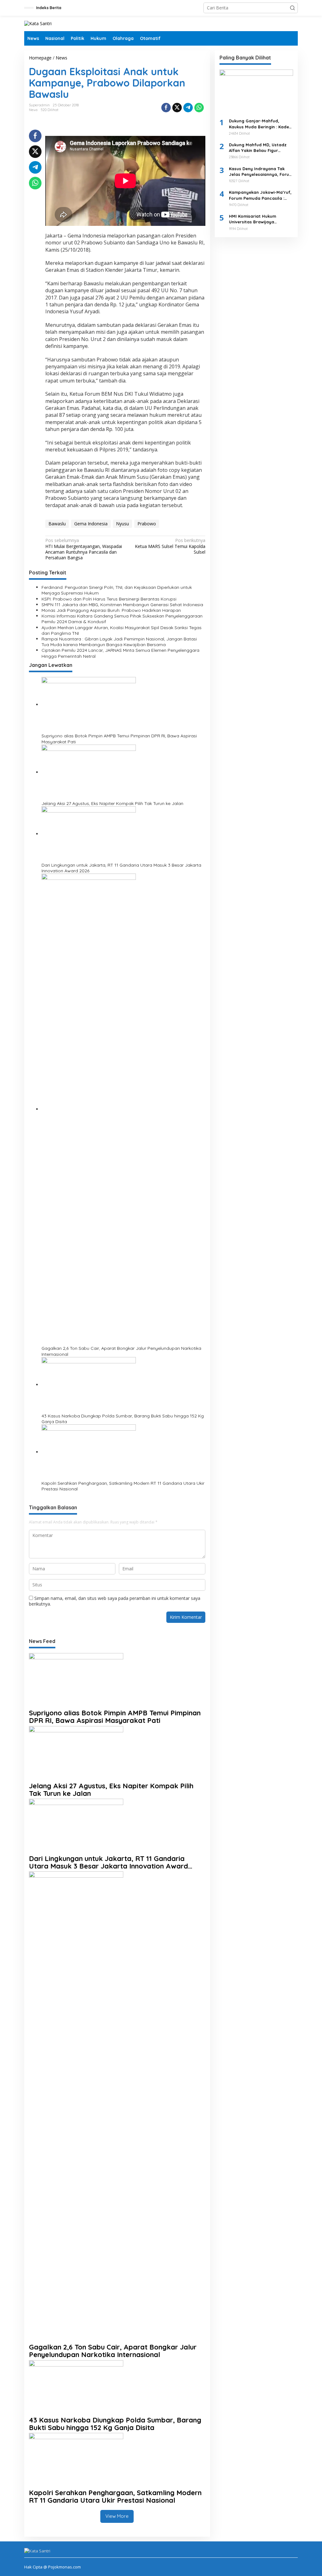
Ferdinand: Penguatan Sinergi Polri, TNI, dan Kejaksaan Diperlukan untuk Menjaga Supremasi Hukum (117, 590)
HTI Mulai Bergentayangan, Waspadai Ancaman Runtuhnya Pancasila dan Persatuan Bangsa (84, 549)
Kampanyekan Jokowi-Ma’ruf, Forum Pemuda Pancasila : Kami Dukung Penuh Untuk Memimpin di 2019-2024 (260, 195)
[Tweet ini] (177, 108)
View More (117, 2516)
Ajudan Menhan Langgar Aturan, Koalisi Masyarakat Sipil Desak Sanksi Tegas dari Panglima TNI (122, 630)
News (33, 110)
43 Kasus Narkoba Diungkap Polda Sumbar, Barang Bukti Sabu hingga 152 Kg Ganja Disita (123, 1419)
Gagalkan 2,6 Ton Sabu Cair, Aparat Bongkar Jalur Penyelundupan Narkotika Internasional (121, 1351)
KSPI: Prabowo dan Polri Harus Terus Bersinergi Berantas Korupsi (109, 599)
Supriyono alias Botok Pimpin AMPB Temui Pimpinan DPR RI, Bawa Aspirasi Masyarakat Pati (119, 739)
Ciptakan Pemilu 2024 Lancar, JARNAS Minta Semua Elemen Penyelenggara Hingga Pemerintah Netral (120, 653)
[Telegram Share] (188, 108)
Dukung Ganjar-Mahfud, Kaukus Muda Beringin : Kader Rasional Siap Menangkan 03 (260, 124)
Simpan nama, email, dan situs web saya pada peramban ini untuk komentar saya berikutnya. (115, 1601)
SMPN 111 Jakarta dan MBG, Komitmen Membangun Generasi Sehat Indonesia (122, 605)
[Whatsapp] (199, 108)
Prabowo (147, 524)
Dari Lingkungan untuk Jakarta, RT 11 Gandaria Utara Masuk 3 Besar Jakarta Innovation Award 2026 (121, 868)
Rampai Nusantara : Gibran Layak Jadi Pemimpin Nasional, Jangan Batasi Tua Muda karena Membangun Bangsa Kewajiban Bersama (119, 642)
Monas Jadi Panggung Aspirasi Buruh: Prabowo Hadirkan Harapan (111, 610)
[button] (292, 8)
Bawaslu (57, 524)
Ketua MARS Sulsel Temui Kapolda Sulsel (170, 546)
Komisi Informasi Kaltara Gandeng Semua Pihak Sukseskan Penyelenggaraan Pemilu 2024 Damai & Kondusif (122, 619)
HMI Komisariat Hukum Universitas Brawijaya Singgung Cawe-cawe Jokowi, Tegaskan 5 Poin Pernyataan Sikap (260, 219)
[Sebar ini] (166, 108)
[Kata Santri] (38, 23)
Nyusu (122, 524)
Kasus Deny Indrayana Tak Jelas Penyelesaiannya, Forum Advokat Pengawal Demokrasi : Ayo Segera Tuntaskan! (261, 172)
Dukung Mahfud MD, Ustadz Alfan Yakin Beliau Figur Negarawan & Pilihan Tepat (258, 148)
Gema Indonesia (91, 524)
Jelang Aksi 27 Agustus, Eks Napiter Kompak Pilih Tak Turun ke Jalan (112, 803)
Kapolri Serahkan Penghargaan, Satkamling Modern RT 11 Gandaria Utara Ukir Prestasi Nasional (123, 1486)
